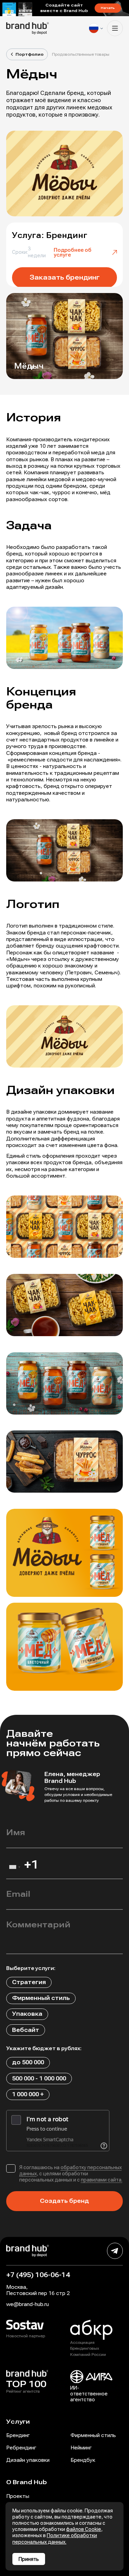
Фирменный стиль (93, 2435)
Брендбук (83, 2460)
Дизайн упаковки (28, 2460)
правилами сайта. (102, 2180)
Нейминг (81, 2448)
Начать (108, 8)
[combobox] (14, 1869)
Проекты (18, 2496)
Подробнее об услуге (73, 252)
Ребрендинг (21, 2448)
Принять (29, 2559)
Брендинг (18, 2435)
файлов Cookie (84, 2529)
